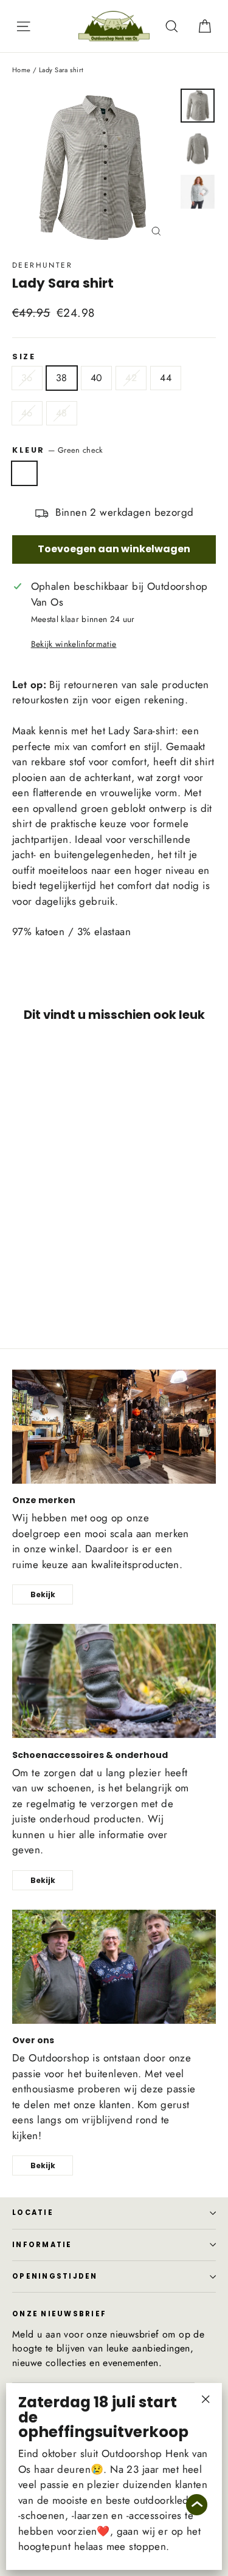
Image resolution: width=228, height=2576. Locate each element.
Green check (24, 473)
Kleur (57, 450)
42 (131, 378)
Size (24, 357)
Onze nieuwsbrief (59, 2313)
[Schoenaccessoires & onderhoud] (114, 1681)
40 (97, 378)
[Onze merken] (114, 1427)
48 (62, 413)
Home (22, 70)
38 (62, 378)
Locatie (33, 2213)
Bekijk (43, 1594)
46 (27, 413)
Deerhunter (42, 265)
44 (166, 378)
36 (27, 378)
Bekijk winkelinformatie (74, 644)
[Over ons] (114, 1967)
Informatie (42, 2245)
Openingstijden (55, 2276)
